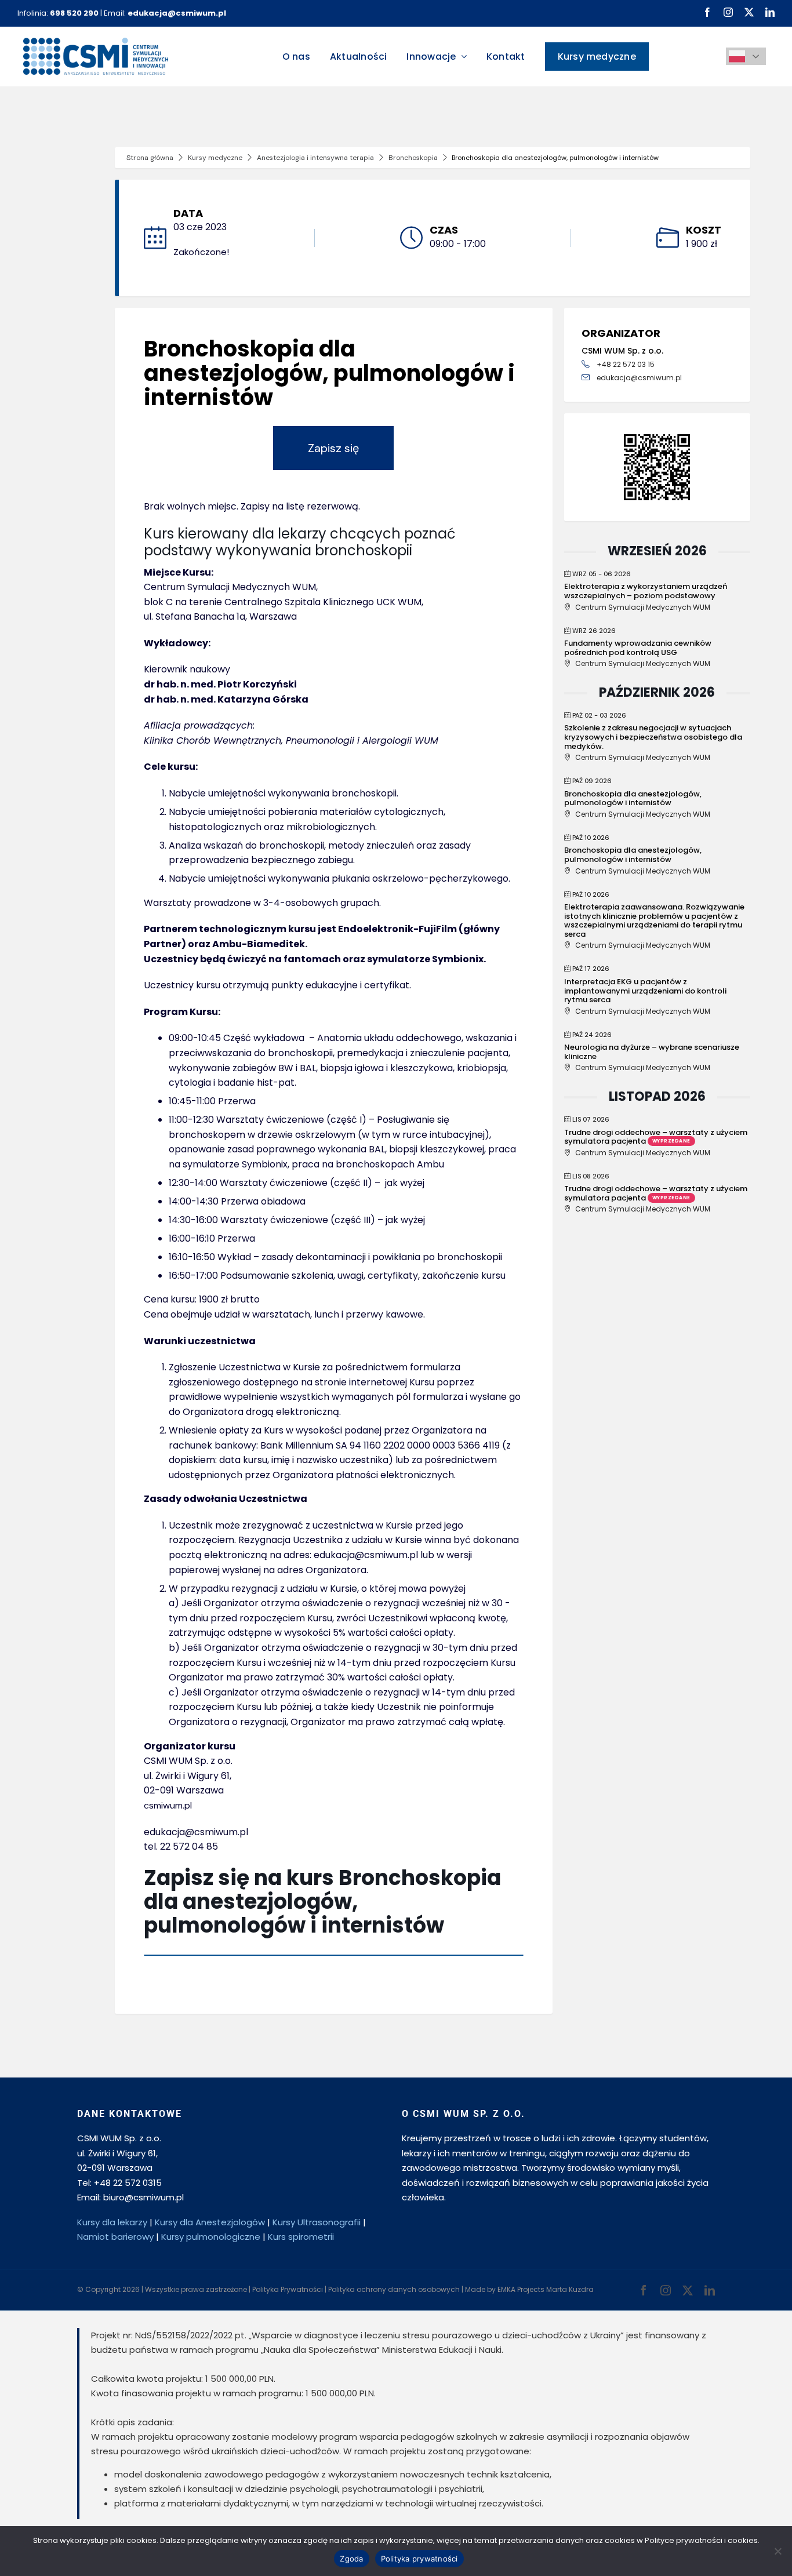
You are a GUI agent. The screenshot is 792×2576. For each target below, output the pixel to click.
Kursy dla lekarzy (112, 2222)
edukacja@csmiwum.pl (639, 378)
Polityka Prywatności (288, 2289)
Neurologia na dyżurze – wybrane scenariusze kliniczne (652, 1052)
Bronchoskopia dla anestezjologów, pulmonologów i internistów (633, 798)
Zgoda (351, 2559)
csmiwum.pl (168, 1805)
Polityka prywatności (419, 2559)
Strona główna (150, 158)
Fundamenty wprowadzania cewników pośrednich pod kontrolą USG (638, 648)
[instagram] (728, 12)
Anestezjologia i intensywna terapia (315, 158)
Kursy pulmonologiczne (211, 2237)
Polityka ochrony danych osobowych (394, 2289)
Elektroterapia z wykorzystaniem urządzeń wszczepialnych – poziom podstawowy (646, 591)
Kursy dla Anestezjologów (210, 2222)
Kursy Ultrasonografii (317, 2222)
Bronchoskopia (413, 158)
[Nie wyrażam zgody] (778, 2551)
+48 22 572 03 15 (626, 364)
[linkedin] (770, 12)
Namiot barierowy (115, 2237)
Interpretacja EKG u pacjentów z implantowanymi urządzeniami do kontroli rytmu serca (645, 991)
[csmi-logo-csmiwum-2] (96, 42)
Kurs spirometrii (301, 2237)
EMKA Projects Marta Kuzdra (546, 2289)
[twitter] (749, 12)
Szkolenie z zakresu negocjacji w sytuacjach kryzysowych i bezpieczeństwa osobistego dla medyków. (653, 737)
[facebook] (707, 12)
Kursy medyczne (215, 158)
